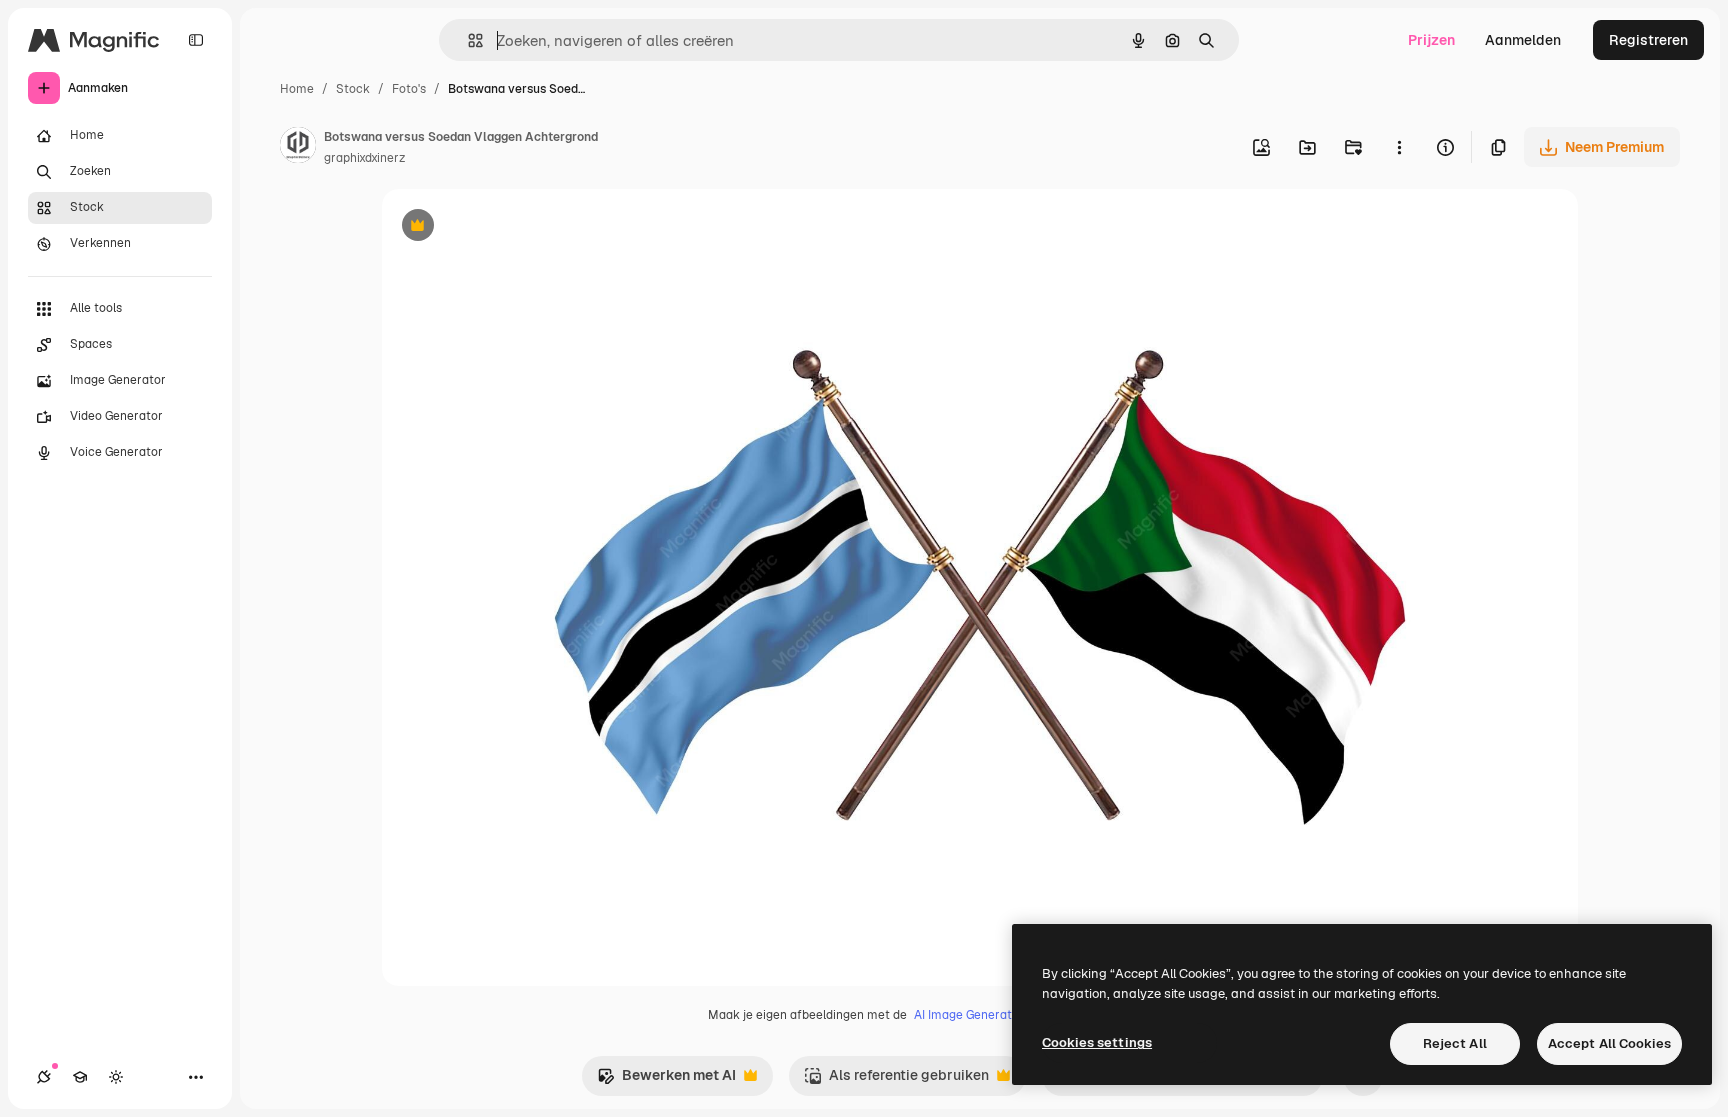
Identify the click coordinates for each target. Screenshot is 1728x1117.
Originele (513, 227)
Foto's (409, 89)
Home (297, 89)
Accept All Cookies (1609, 1043)
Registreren (1648, 40)
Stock (353, 89)
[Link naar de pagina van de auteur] (298, 148)
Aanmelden (1523, 40)
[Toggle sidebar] (196, 40)
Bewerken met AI (666, 1080)
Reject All (1455, 1043)
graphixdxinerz (364, 158)
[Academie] (80, 1077)
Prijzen (1431, 40)
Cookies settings (1097, 1042)
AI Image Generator (969, 1015)
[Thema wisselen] (116, 1077)
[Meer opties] (1399, 147)
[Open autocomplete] (467, 40)
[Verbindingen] (44, 1077)
